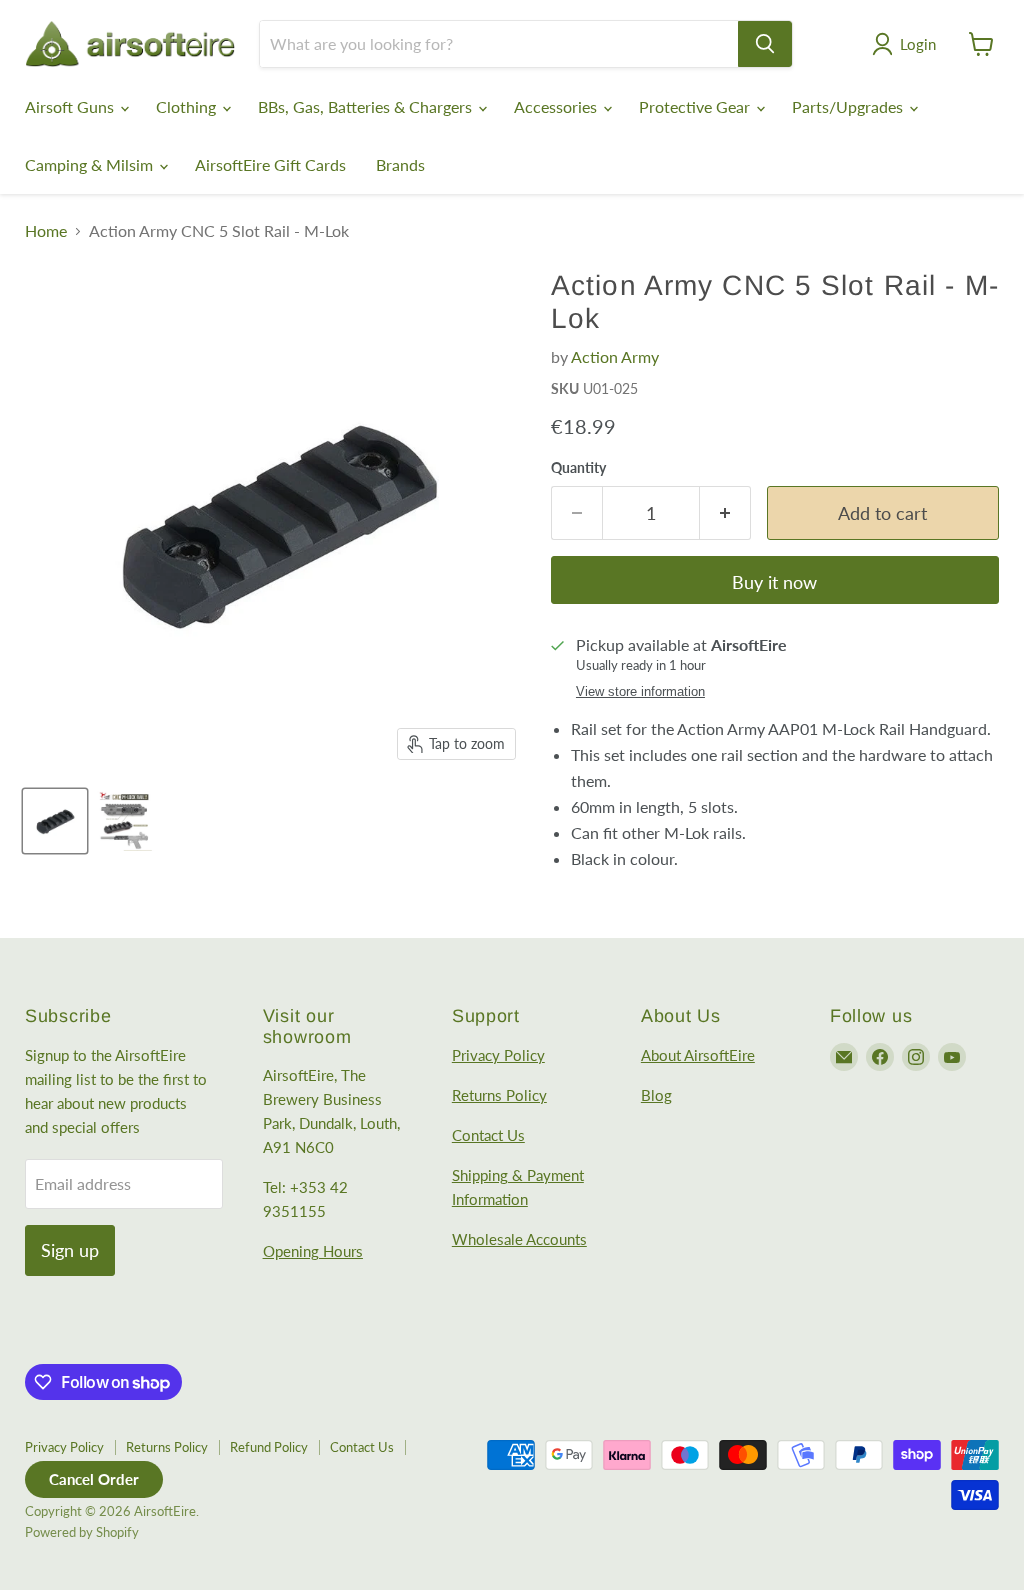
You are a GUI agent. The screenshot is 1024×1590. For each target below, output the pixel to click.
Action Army (615, 356)
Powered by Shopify (82, 1532)
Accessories (557, 106)
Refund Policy (269, 1447)
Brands (400, 164)
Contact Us (488, 1135)
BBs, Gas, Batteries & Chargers (367, 106)
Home (46, 231)
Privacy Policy (498, 1055)
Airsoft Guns (71, 106)
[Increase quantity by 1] (725, 513)
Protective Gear (696, 106)
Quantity (578, 468)
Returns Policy (499, 1095)
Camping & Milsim (91, 164)
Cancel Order (94, 1479)
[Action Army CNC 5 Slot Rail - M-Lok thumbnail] (55, 821)
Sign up (70, 1250)
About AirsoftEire (698, 1055)
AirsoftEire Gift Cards (270, 164)
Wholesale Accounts (519, 1239)
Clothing (188, 106)
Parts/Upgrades (849, 106)
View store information (640, 692)
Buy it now (774, 582)
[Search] (765, 44)
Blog (656, 1095)
